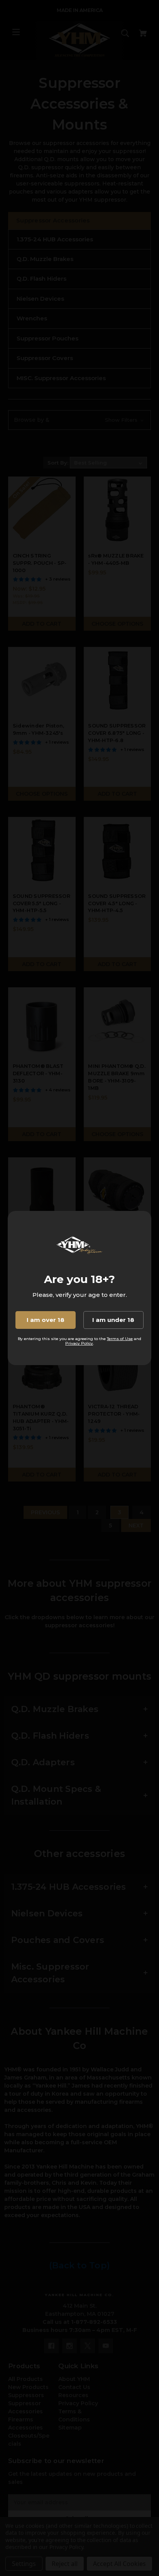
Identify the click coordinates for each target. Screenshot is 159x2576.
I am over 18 (46, 1320)
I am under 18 (113, 1320)
